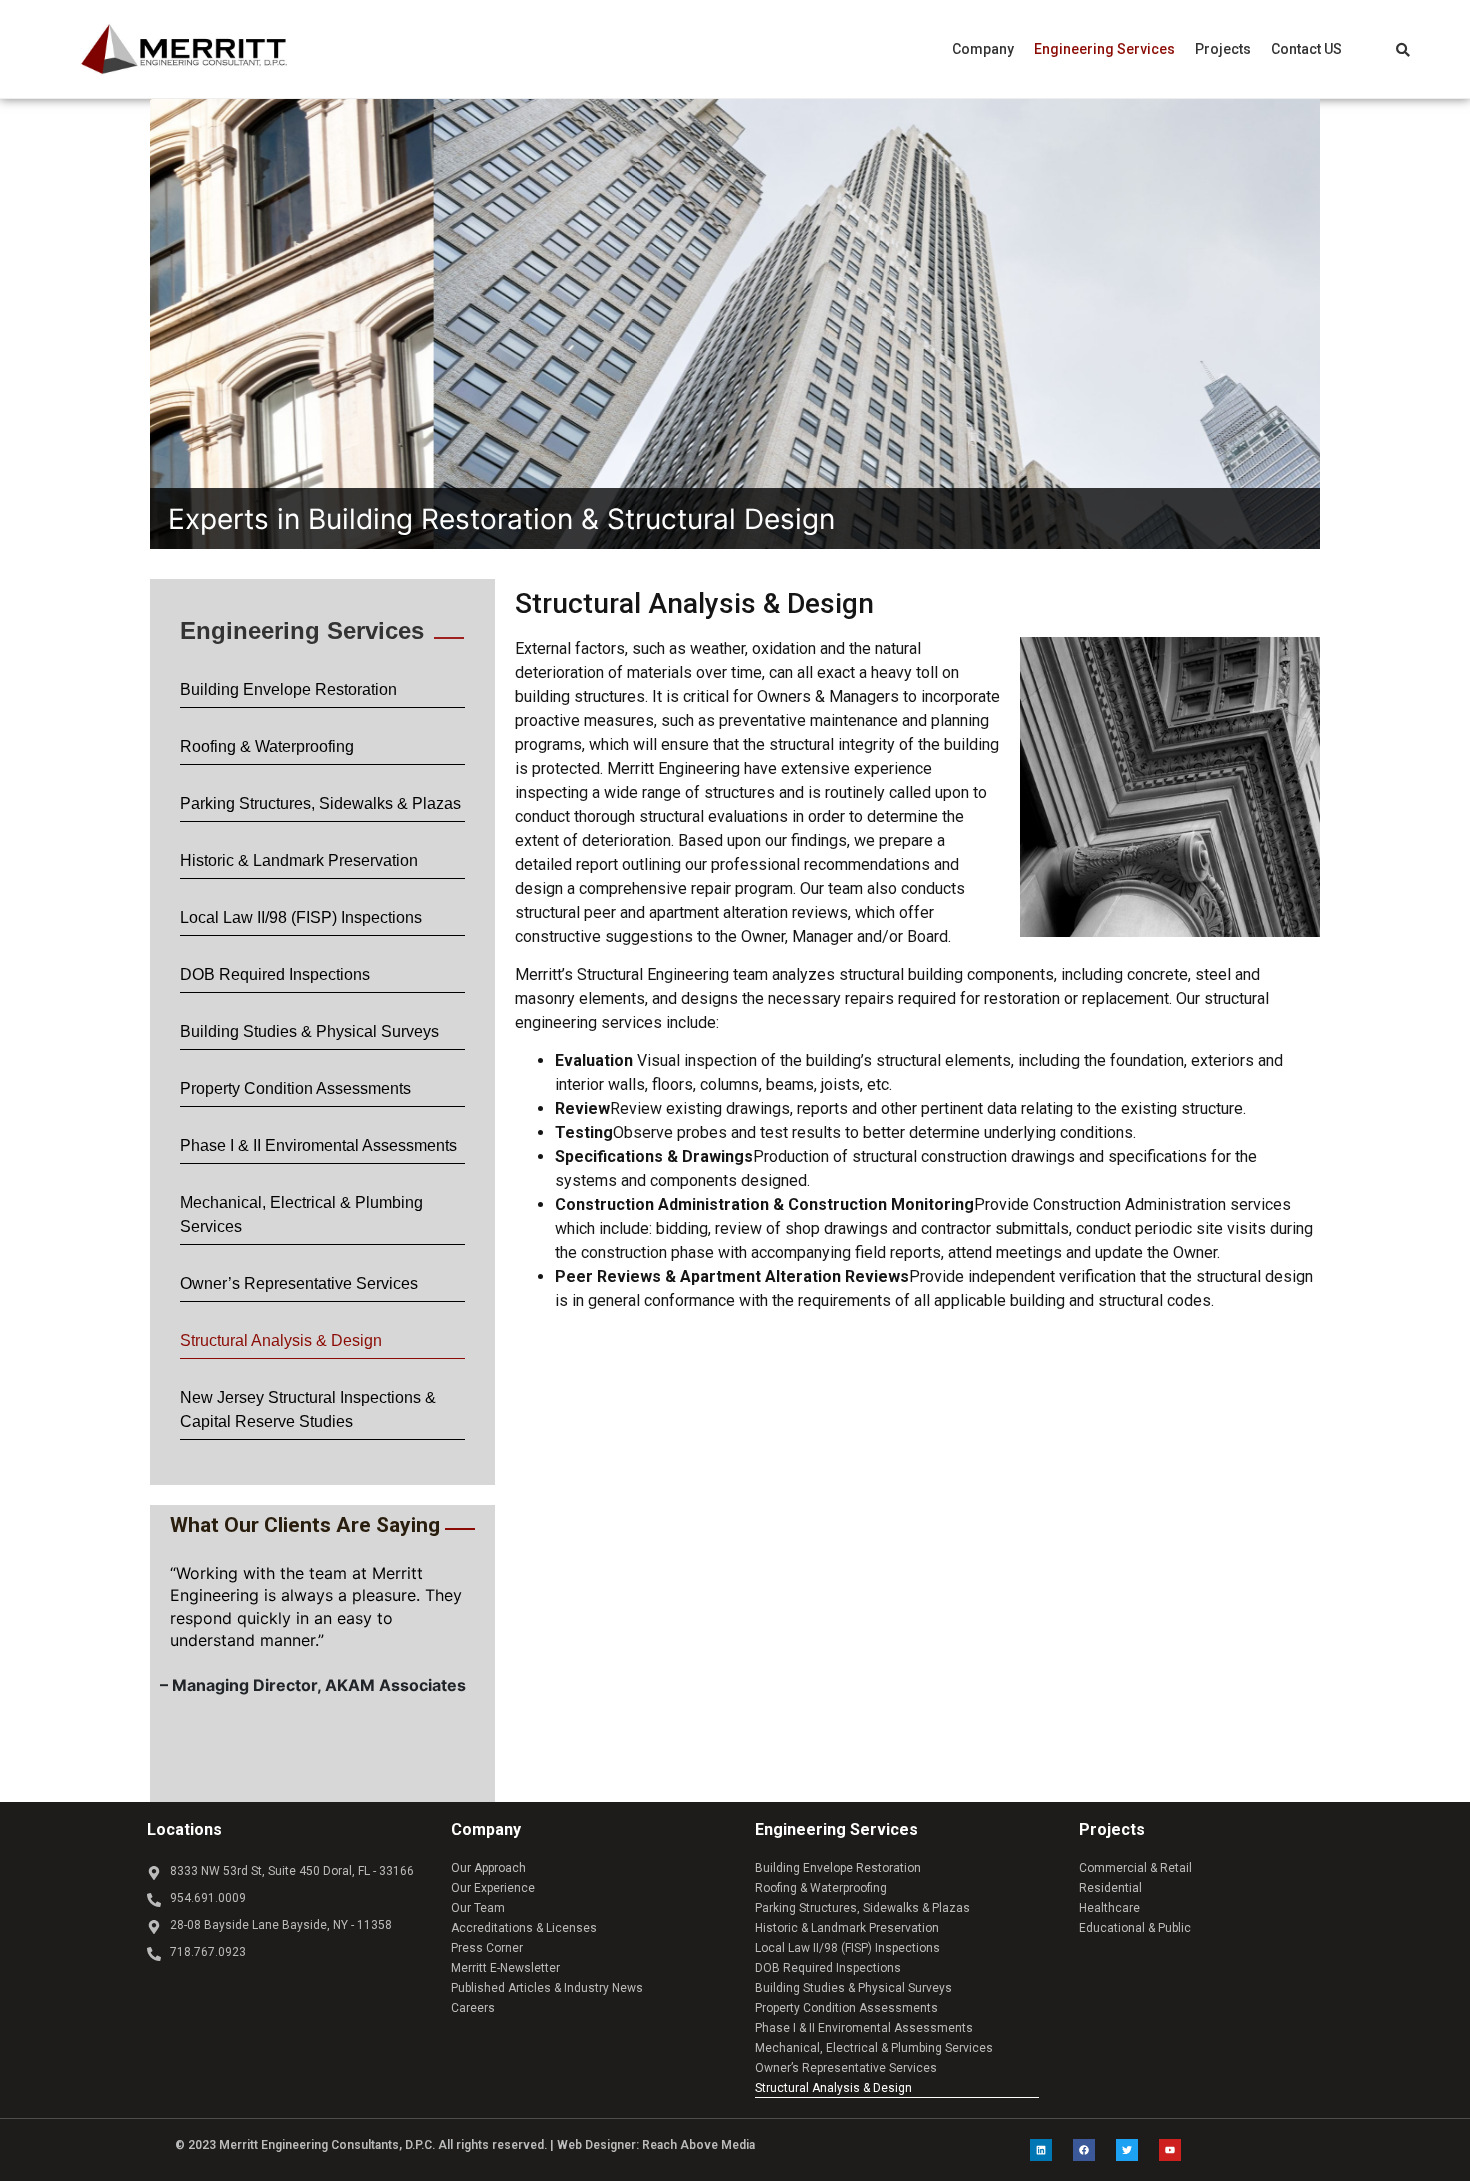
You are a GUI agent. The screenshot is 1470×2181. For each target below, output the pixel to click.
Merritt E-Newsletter (505, 1968)
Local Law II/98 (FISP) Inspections (301, 917)
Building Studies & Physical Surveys (309, 1031)
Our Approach (488, 1868)
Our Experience (493, 1888)
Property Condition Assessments (295, 1088)
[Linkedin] (1041, 2150)
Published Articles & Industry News (547, 1988)
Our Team (478, 1908)
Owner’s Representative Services (299, 1283)
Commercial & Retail (1135, 1868)
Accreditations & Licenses (524, 1928)
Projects (1223, 49)
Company (983, 49)
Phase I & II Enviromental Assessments (318, 1145)
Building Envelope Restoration (288, 689)
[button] (983, 49)
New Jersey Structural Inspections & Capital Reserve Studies (308, 1409)
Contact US (1306, 49)
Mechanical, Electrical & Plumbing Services (301, 1214)
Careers (473, 2008)
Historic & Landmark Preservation (299, 860)
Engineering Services (1104, 49)
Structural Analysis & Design (281, 1340)
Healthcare (1109, 1908)
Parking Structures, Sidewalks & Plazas (320, 803)
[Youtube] (1170, 2150)
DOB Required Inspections (275, 974)
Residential (1110, 1888)
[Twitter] (1127, 2150)
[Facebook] (1084, 2150)
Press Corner (487, 1948)
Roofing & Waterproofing (267, 746)
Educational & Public (1135, 1928)
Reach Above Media (698, 2145)
